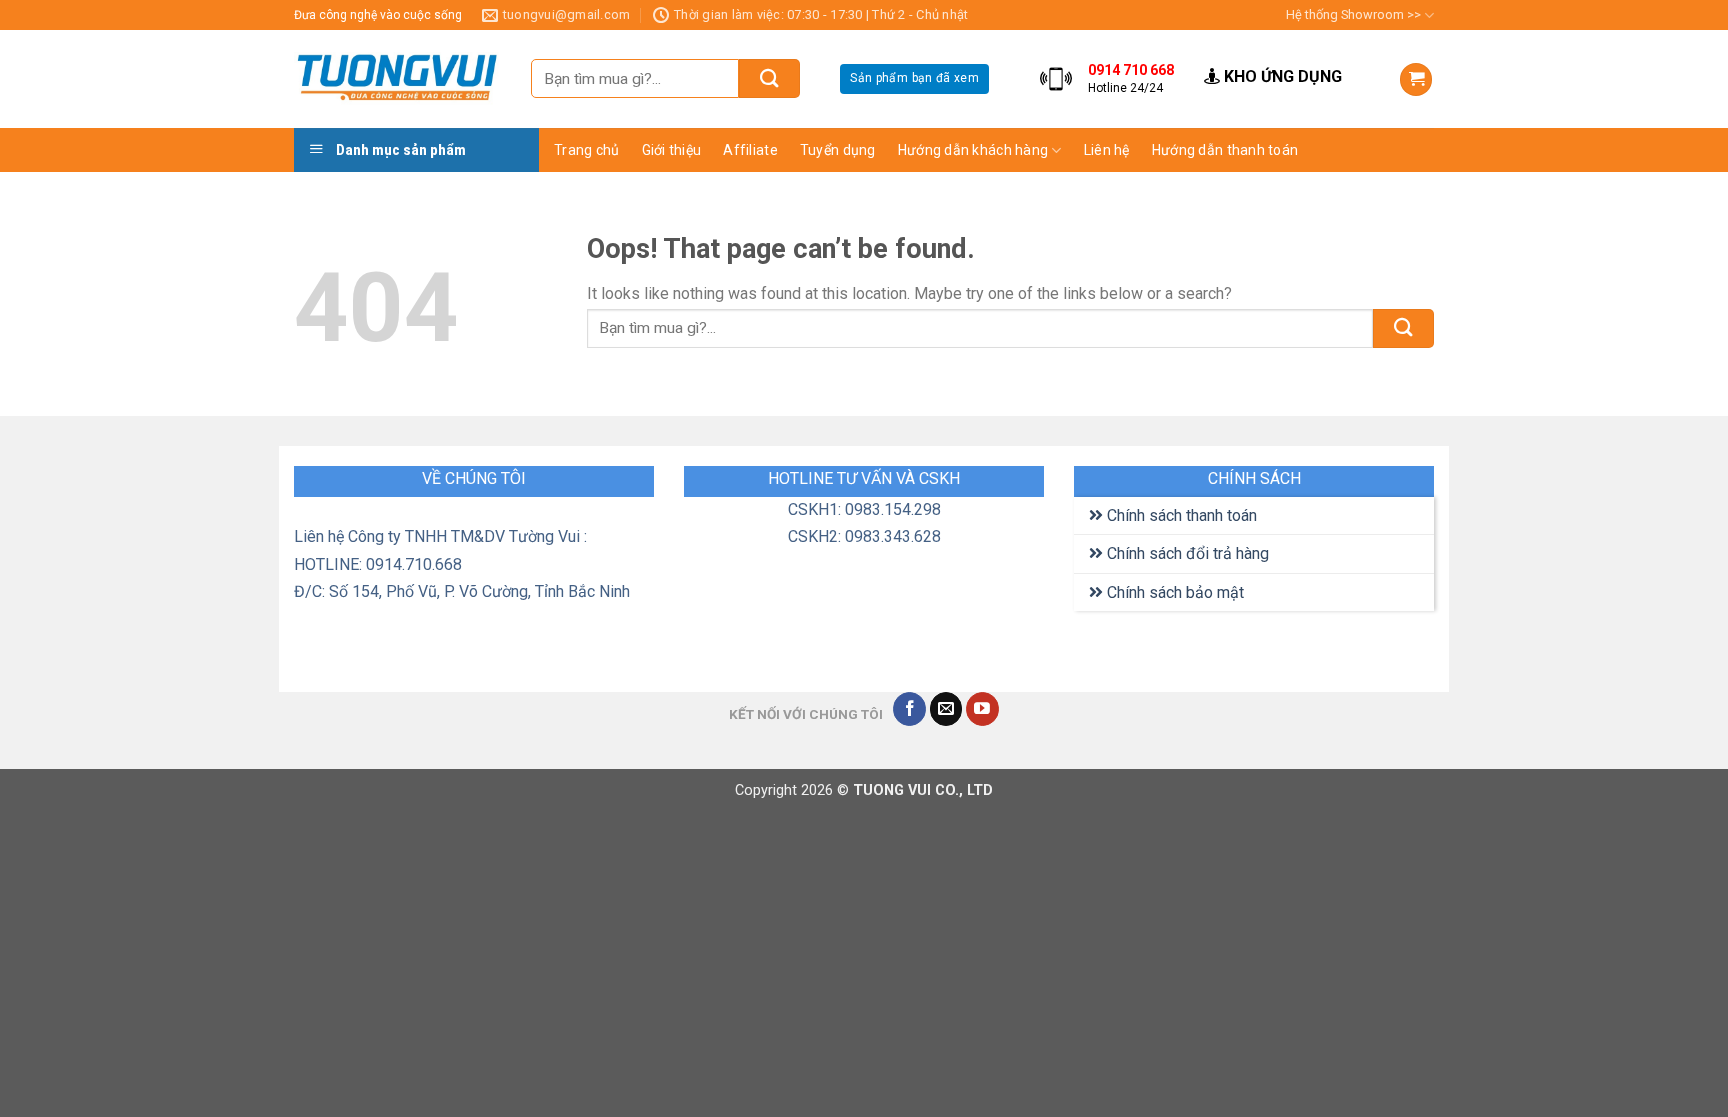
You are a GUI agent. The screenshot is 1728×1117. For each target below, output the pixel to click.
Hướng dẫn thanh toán (1225, 150)
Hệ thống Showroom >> (1353, 14)
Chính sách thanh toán (1180, 515)
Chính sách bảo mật (1173, 592)
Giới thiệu (672, 150)
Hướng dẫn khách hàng (973, 150)
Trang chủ (587, 150)
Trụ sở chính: (1511, 53)
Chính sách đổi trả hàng (1186, 553)
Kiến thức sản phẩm (1156, 187)
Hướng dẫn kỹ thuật (1155, 226)
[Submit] (769, 78)
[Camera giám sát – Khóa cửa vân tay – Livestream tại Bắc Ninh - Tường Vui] (397, 79)
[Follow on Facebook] (909, 709)
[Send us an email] (946, 709)
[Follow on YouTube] (982, 709)
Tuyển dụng (838, 150)
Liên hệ (1107, 150)
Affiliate (750, 150)
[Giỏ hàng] (1416, 79)
